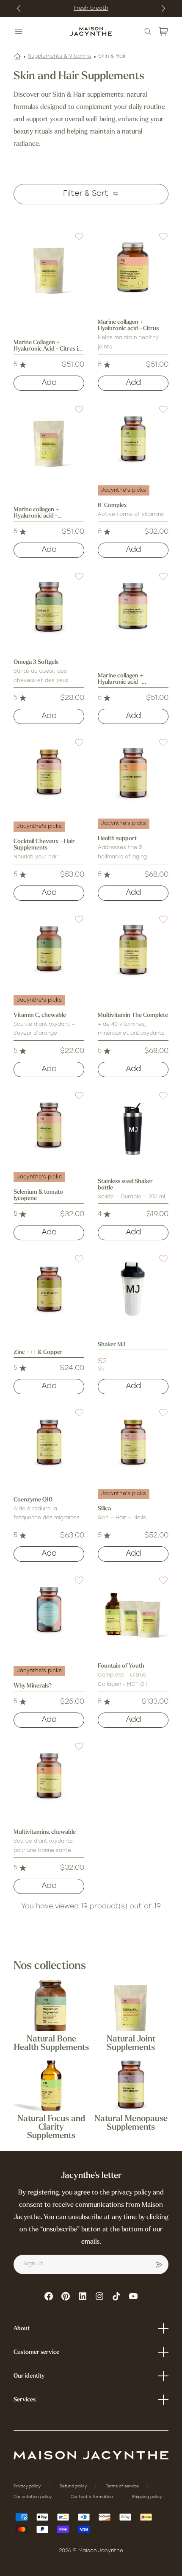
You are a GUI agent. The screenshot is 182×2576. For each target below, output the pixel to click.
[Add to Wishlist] (74, 242)
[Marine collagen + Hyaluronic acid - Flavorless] (133, 607)
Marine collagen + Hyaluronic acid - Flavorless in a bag (37, 513)
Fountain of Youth (121, 1666)
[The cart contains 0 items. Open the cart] (163, 31)
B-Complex (112, 505)
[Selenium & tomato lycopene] (49, 1126)
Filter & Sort (86, 194)
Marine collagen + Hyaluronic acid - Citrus (128, 326)
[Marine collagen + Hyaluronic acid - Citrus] (133, 267)
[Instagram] (99, 2296)
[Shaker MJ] (133, 1289)
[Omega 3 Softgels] (49, 607)
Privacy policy (28, 2486)
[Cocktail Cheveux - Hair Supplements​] (49, 773)
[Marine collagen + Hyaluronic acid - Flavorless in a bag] (49, 440)
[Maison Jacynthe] (91, 31)
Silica (104, 1509)
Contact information (92, 2497)
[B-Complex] (133, 440)
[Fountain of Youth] (133, 1611)
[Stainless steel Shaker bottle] (133, 1126)
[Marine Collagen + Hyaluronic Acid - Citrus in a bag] (49, 267)
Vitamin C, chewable (40, 1015)
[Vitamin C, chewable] (49, 950)
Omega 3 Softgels (36, 662)
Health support (117, 839)
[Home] (17, 56)
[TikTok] (116, 2296)
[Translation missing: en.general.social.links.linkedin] (83, 2296)
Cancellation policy (33, 2497)
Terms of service (123, 2486)
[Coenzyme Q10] (49, 1443)
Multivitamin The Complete (133, 1015)
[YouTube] (133, 2296)
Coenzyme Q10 (33, 1500)
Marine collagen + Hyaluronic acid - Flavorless (120, 679)
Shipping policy (147, 2497)
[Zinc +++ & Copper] (49, 1289)
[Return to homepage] (91, 2455)
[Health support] (133, 773)
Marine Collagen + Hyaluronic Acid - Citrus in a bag (47, 346)
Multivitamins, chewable (45, 1832)
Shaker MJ (112, 1345)
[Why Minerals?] (49, 1611)
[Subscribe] (159, 2264)
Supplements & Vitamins (60, 56)
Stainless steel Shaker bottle (125, 1185)
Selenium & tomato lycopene (38, 1195)
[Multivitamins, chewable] (49, 1777)
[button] (74, 242)
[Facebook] (49, 2296)
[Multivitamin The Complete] (133, 950)
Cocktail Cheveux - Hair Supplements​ (44, 845)
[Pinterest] (66, 2296)
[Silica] (133, 1443)
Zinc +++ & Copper (38, 1352)
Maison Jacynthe (101, 2551)
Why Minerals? (33, 1686)
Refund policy (74, 2486)
